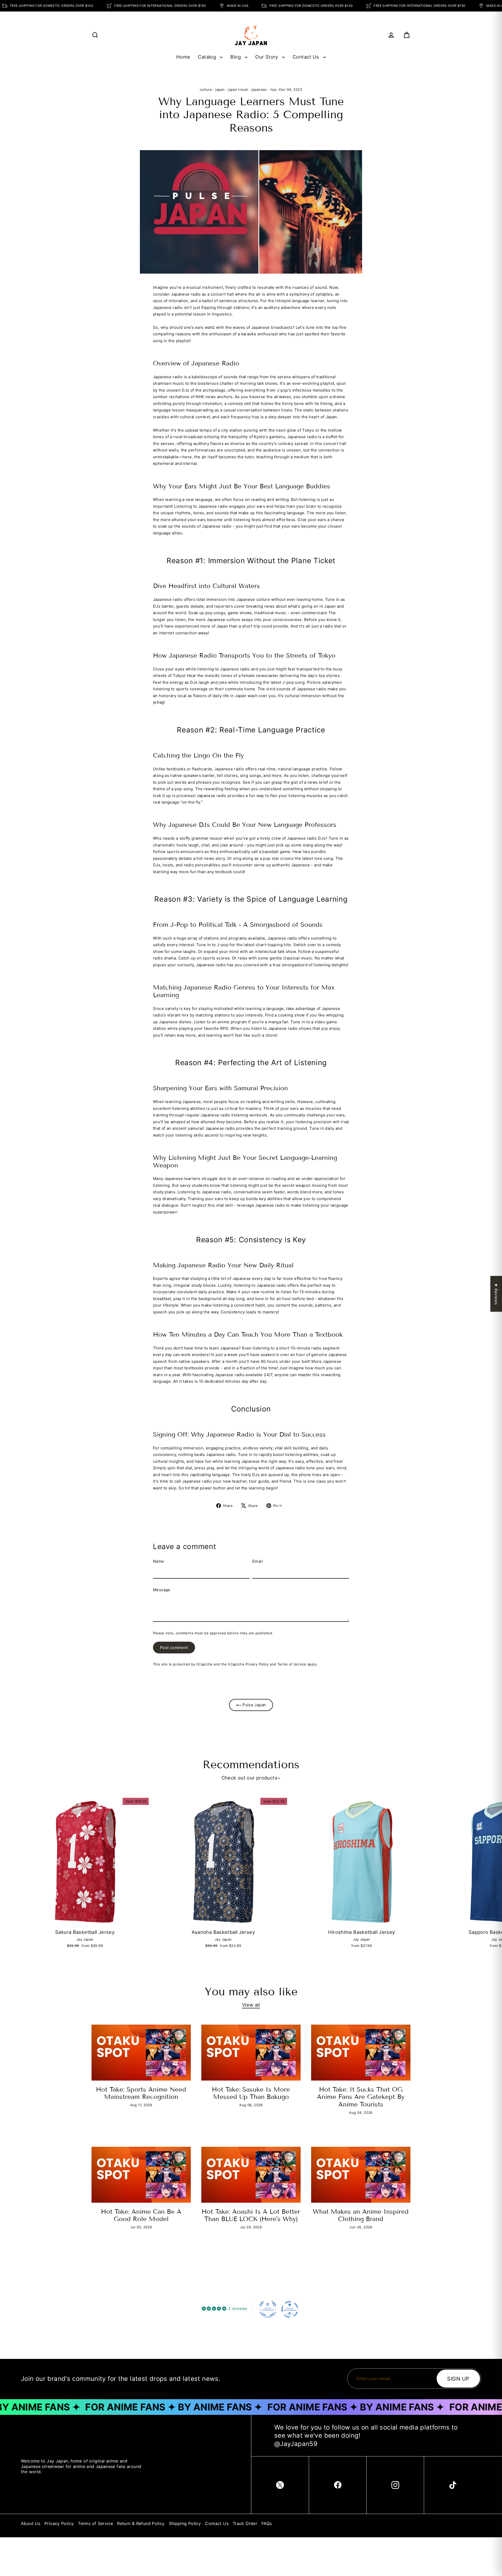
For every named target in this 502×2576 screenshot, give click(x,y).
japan (220, 89)
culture (206, 89)
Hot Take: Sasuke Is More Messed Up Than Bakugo (251, 2093)
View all (251, 2005)
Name (159, 1561)
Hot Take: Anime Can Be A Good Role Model (141, 2215)
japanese (259, 89)
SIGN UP (458, 2379)
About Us (31, 2523)
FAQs (267, 2523)
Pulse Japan (254, 1705)
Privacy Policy (257, 1664)
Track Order (245, 2523)
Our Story (267, 57)
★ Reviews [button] (496, 1294)
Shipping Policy (185, 2523)
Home (183, 57)
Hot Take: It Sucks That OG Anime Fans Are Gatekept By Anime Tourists (361, 2097)
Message (162, 1590)
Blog (236, 57)
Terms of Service (292, 1664)
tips (274, 89)
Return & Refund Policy (141, 2523)
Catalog (208, 57)
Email (258, 1561)
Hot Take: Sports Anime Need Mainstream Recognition (141, 2093)
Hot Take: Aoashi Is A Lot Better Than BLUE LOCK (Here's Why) (251, 2215)
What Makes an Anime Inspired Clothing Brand (361, 2215)
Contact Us (307, 57)
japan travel (238, 89)
